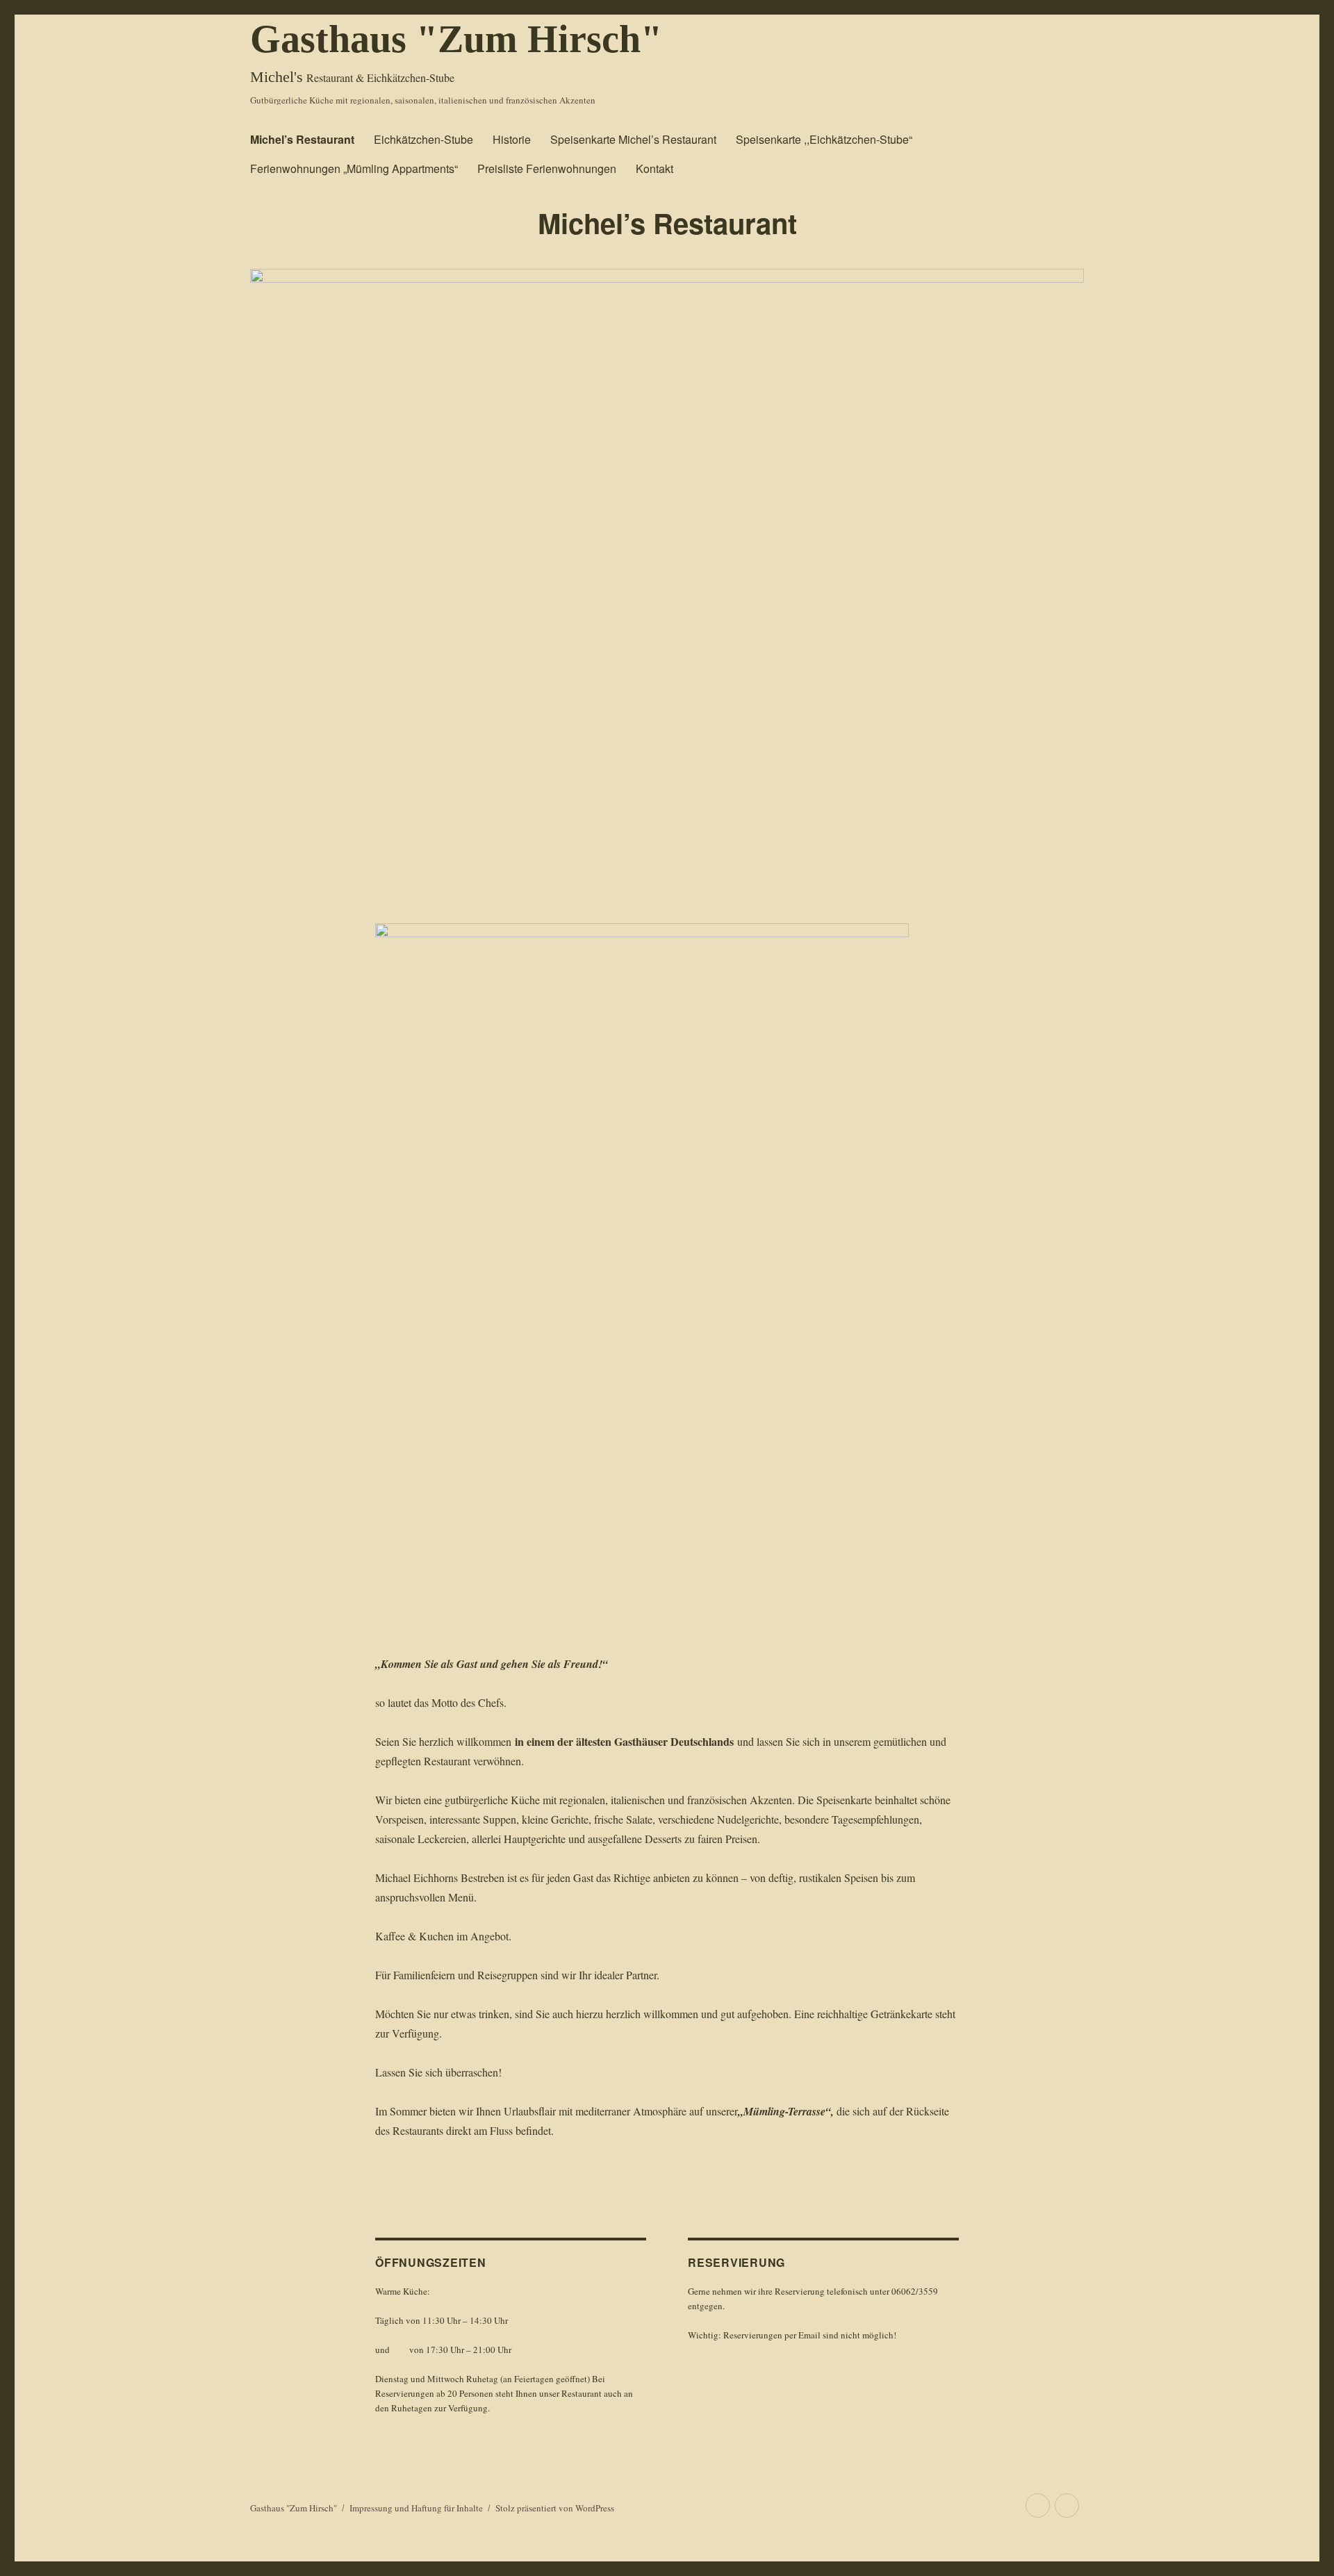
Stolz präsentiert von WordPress (555, 2508)
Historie (512, 139)
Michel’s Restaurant (302, 139)
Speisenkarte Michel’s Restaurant (633, 139)
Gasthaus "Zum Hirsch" (456, 39)
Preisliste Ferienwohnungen (547, 168)
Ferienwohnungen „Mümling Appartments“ (354, 168)
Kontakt (654, 168)
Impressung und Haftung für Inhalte (416, 2508)
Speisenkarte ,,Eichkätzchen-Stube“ (824, 139)
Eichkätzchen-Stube (423, 139)
